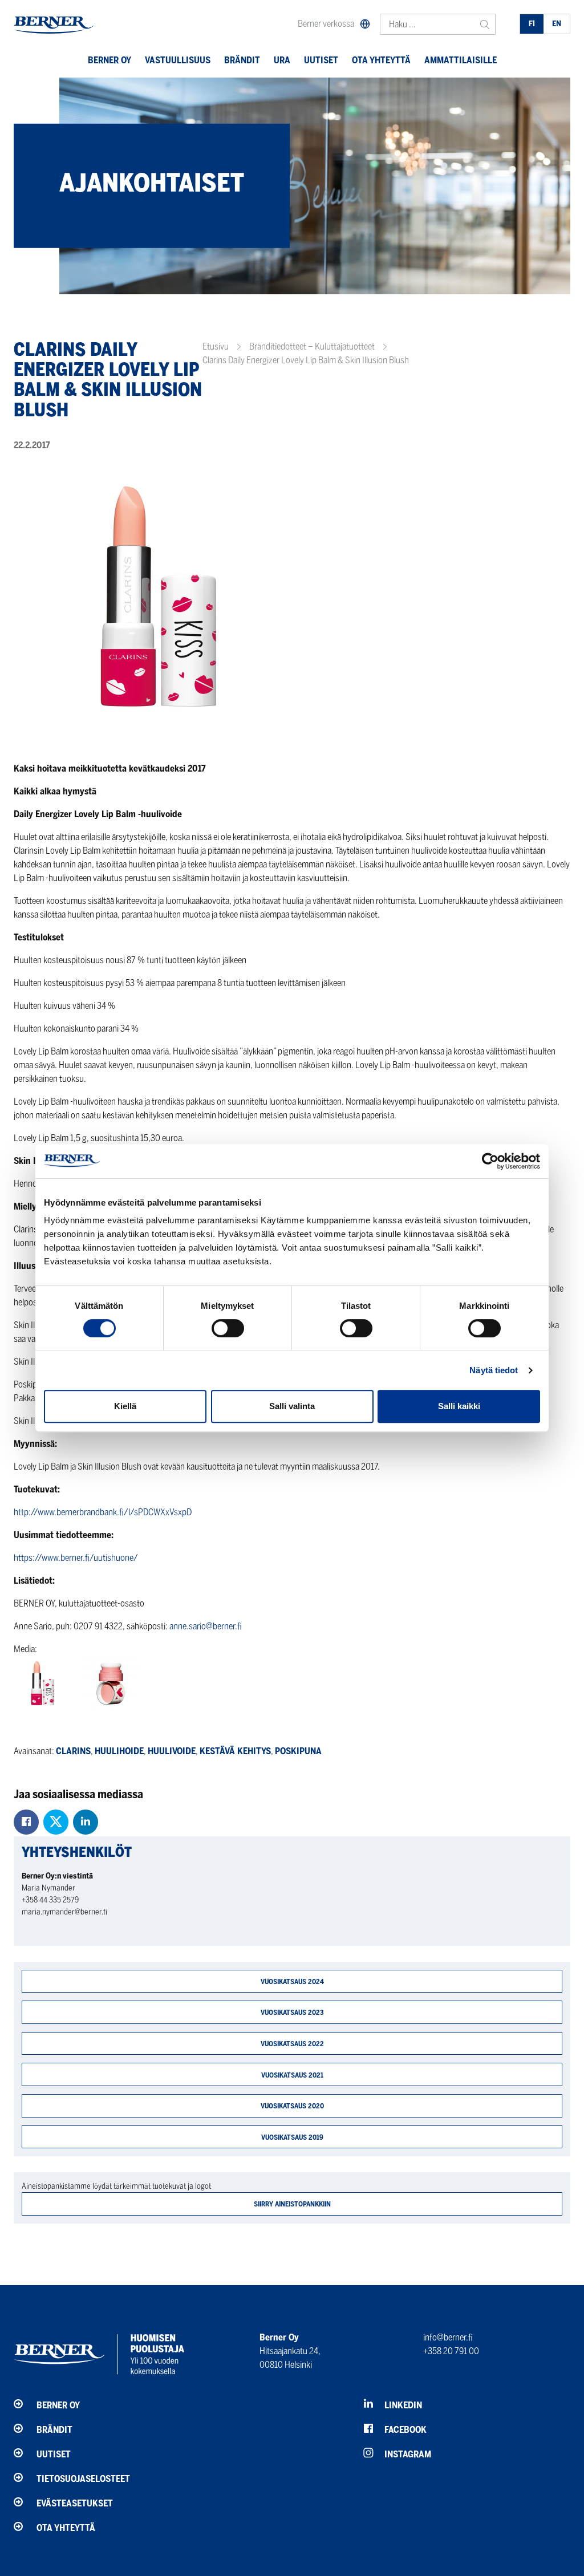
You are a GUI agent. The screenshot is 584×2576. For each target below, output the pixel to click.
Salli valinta (292, 1406)
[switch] (228, 1328)
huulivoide (172, 1751)
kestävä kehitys (235, 1751)
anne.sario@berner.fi (206, 1626)
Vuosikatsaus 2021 (292, 2075)
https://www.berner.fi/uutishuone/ (76, 1558)
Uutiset (321, 60)
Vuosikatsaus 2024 (292, 1981)
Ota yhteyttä (381, 60)
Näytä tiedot (494, 1370)
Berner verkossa (326, 24)
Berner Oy (109, 60)
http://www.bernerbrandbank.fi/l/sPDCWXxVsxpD (103, 1512)
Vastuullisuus (178, 60)
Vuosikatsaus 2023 (292, 2012)
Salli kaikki (459, 1406)
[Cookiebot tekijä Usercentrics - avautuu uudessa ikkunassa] (490, 1161)
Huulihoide (119, 1751)
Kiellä (125, 1406)
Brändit (242, 60)
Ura (282, 60)
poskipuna (298, 1751)
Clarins (73, 1751)
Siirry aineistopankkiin (292, 2204)
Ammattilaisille (461, 60)
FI (532, 24)
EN (557, 24)
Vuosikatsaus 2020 (292, 2106)
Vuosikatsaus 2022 (292, 2044)
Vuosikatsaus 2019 (292, 2137)
